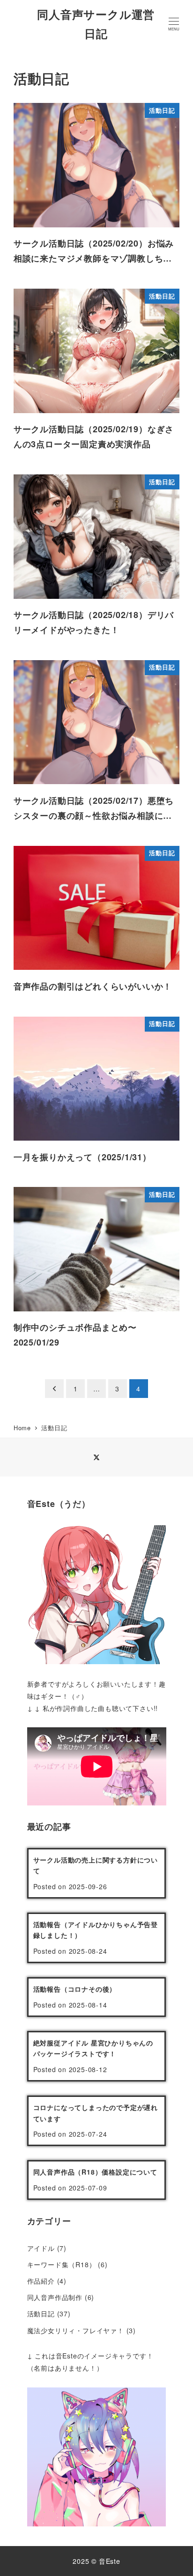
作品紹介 (41, 2281)
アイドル (41, 2248)
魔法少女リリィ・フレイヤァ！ (76, 2330)
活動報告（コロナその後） (75, 1989)
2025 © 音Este (96, 2561)
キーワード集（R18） (62, 2264)
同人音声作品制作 (55, 2297)
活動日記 (41, 2314)
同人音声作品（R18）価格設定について (95, 2172)
